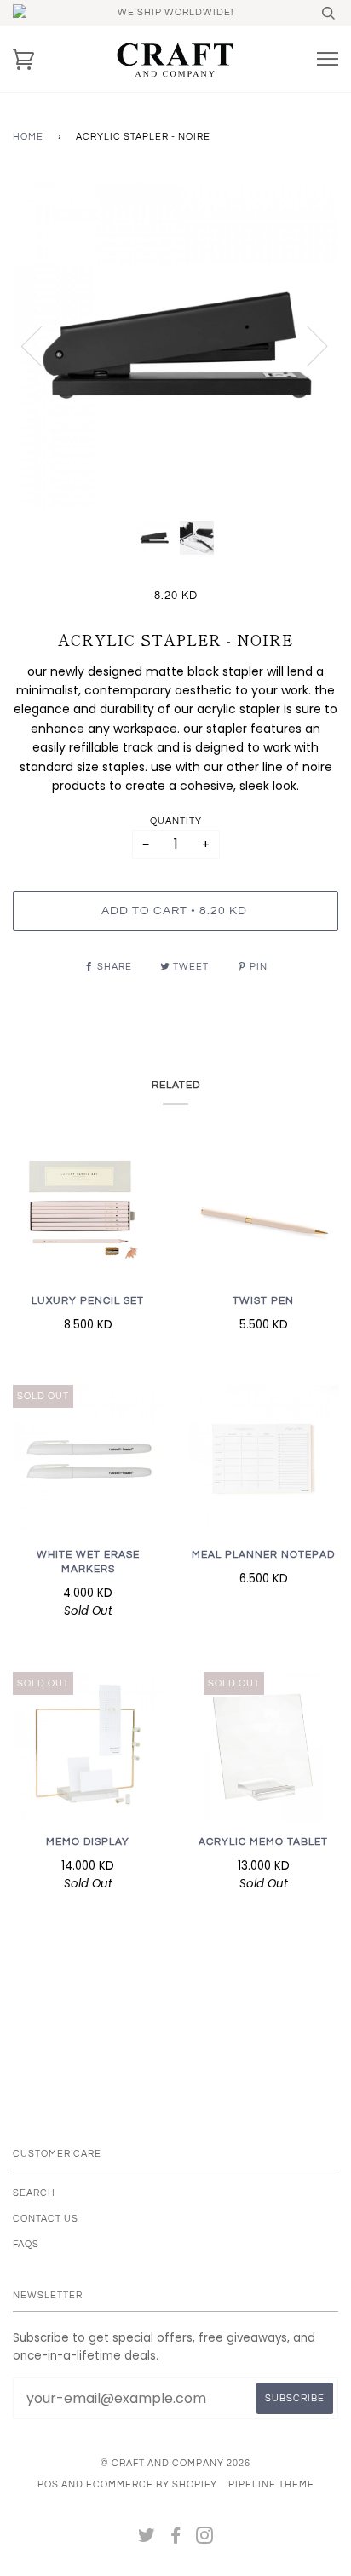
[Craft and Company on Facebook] (176, 2539)
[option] (175, 345)
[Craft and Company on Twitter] (147, 2539)
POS (48, 2484)
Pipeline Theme (271, 2484)
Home (28, 137)
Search (34, 2193)
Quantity (176, 821)
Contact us (46, 2219)
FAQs (26, 2244)
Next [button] (307, 345)
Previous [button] (42, 345)
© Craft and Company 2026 (175, 2463)
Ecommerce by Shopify (152, 2484)
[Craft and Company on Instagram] (205, 2539)
